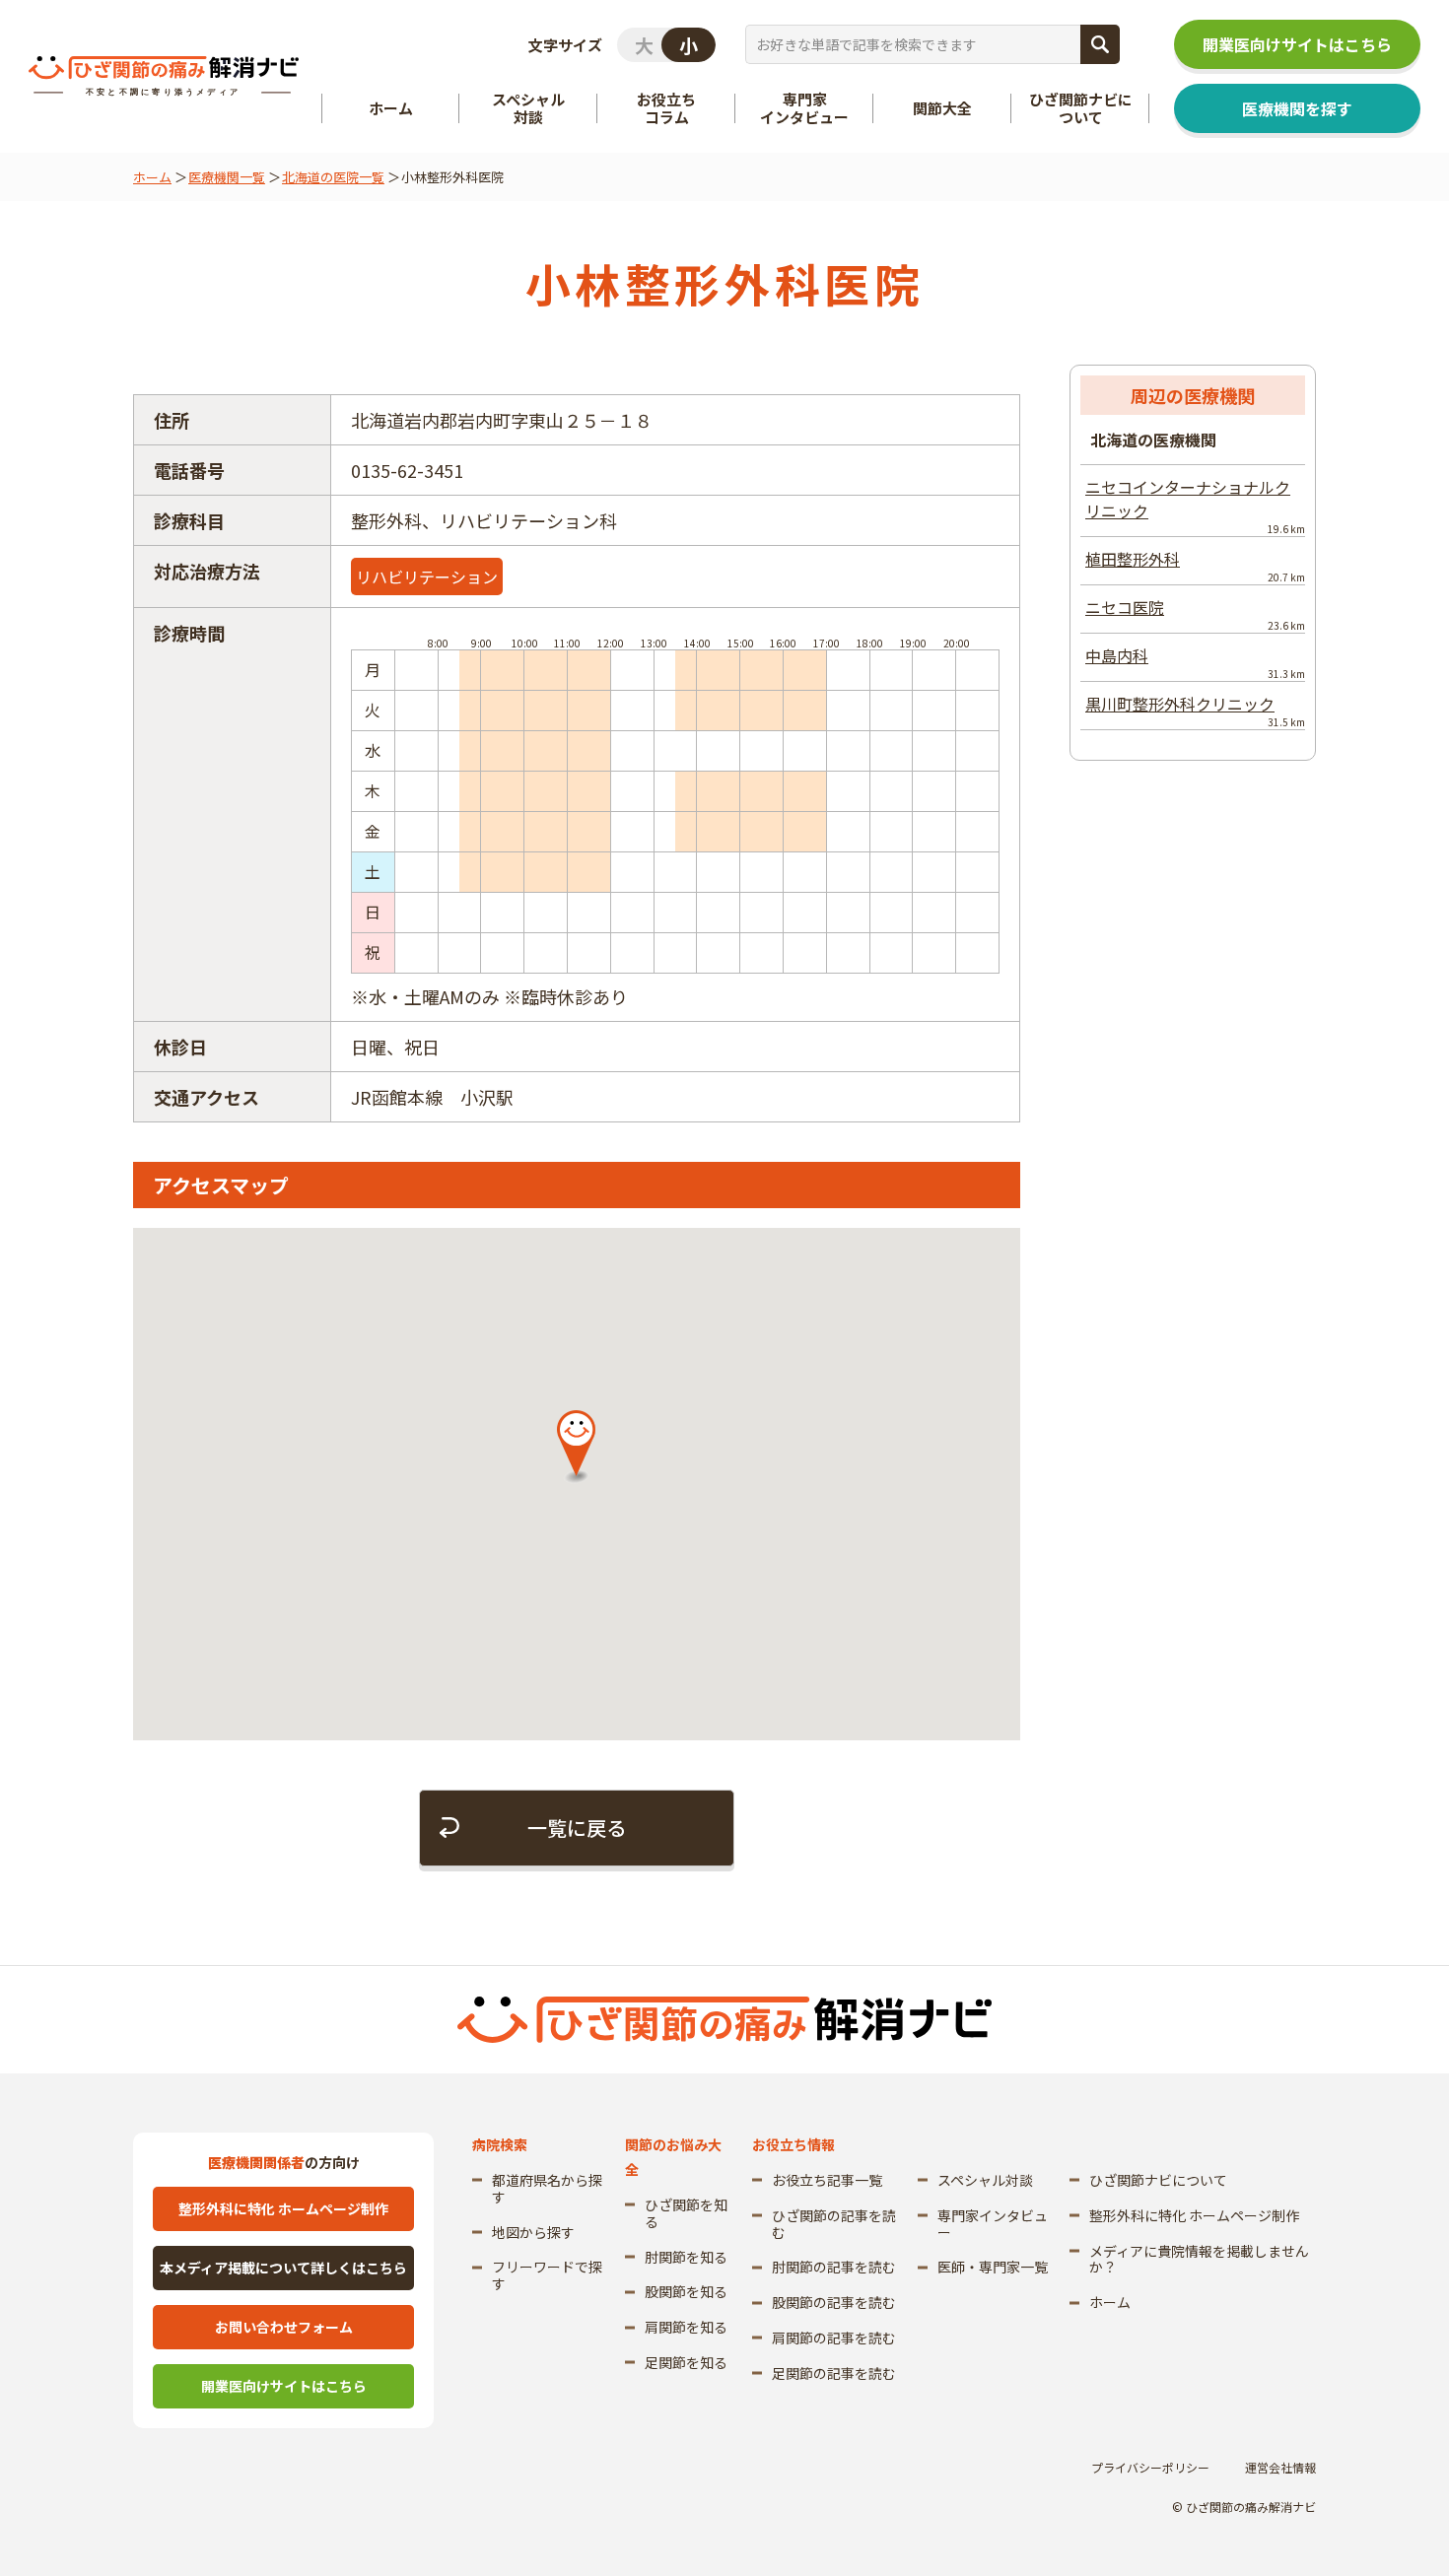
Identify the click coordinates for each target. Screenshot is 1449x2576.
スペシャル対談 (985, 2180)
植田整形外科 (1195, 566)
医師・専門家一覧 (993, 2267)
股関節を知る (686, 2291)
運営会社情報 (1280, 2467)
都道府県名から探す (547, 2188)
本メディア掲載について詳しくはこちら (283, 2268)
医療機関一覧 (227, 177)
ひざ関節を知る (686, 2213)
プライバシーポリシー (1150, 2467)
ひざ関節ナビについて (1158, 2180)
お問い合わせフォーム (284, 2327)
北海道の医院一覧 (333, 177)
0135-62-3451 (407, 470)
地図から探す (533, 2232)
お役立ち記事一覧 (827, 2180)
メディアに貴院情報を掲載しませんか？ (1199, 2259)
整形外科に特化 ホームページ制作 (283, 2208)
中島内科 (1195, 662)
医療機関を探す (1297, 108)
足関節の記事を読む (834, 2373)
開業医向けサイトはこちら (1297, 44)
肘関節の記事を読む (834, 2267)
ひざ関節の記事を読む (834, 2224)
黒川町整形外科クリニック (1195, 711)
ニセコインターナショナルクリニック (1195, 506)
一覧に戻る (577, 1828)
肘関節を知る (686, 2257)
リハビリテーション (427, 576)
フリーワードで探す (547, 2275)
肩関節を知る (686, 2327)
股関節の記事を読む (834, 2302)
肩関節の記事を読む (834, 2338)
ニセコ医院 (1195, 614)
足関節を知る (686, 2362)
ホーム (152, 177)
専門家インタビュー (993, 2224)
